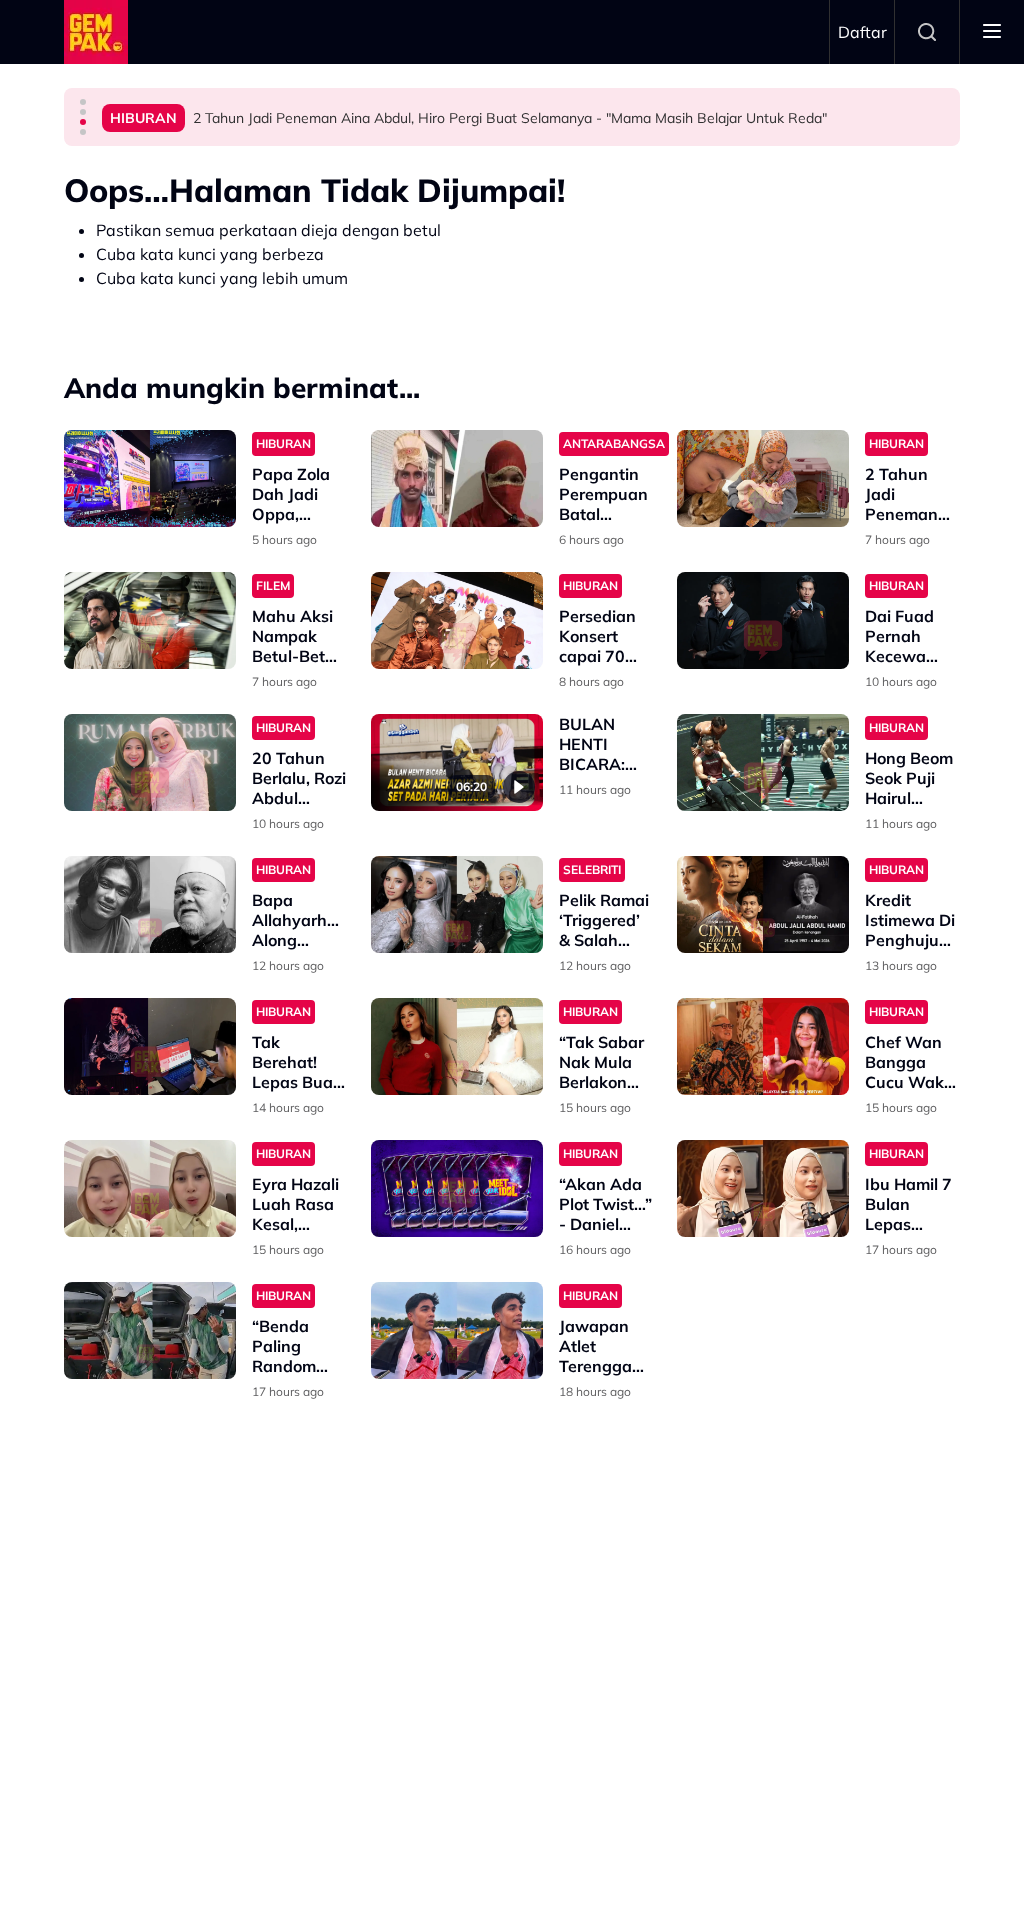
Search (927, 32)
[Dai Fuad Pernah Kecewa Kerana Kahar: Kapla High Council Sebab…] (763, 620)
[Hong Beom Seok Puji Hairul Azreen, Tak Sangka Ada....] (763, 762)
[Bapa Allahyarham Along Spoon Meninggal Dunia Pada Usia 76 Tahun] (150, 904)
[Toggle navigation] (992, 32)
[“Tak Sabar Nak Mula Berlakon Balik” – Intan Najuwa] (457, 1046)
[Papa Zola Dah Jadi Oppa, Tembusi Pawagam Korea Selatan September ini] (150, 478)
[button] (83, 102)
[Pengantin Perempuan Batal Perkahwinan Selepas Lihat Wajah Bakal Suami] (457, 478)
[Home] (96, 32)
